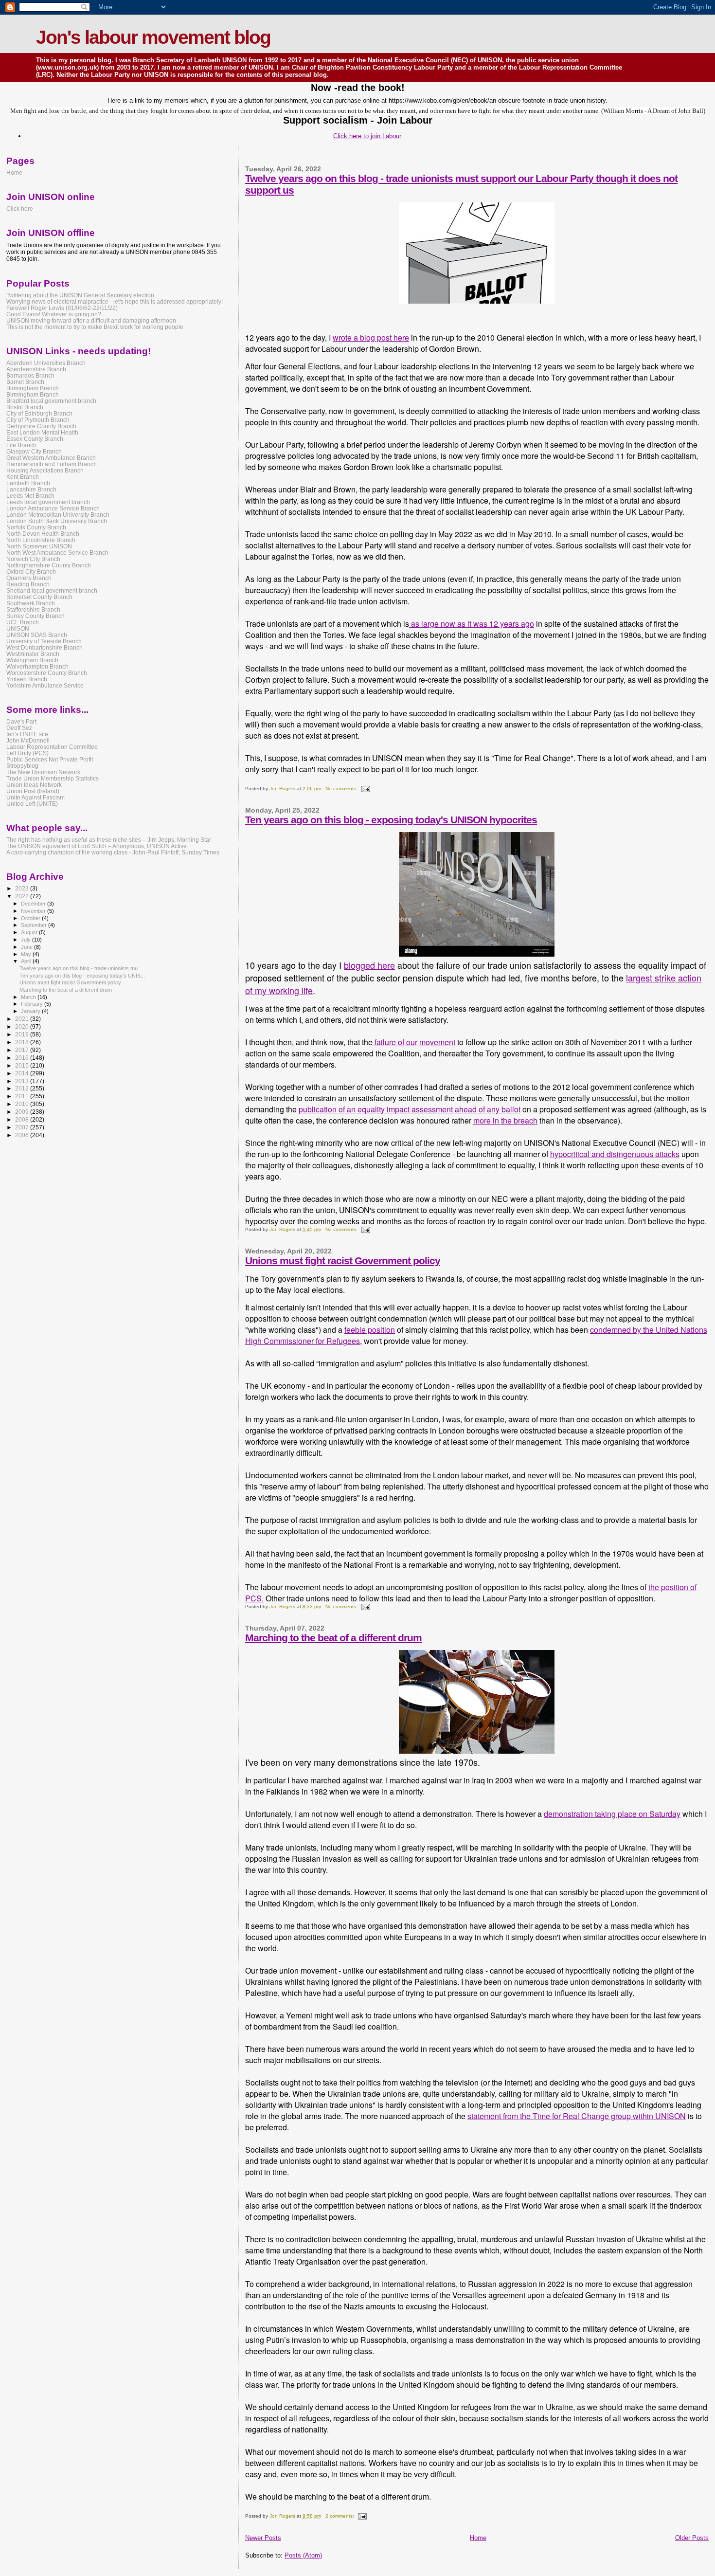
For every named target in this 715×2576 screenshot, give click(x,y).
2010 (23, 1104)
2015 (23, 1065)
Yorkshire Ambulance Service (45, 685)
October (31, 918)
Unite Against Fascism (36, 797)
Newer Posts (263, 2538)
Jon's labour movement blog (153, 37)
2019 (23, 1034)
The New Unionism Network (43, 772)
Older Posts (692, 2538)
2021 (23, 1019)
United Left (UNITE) (32, 804)
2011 (23, 1096)
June (27, 947)
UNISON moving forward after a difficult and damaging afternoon (91, 320)
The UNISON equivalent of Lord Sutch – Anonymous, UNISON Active (97, 846)
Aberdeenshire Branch (36, 369)
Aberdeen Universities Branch (46, 363)
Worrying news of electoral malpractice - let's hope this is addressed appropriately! (115, 301)
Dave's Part (21, 721)
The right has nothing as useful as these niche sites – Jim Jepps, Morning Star (109, 840)
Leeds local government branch (48, 502)
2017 (23, 1050)
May (27, 954)
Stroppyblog (22, 766)
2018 (23, 1042)
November (34, 911)
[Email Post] (365, 789)
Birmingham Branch (33, 388)
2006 (23, 1135)
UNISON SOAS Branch (37, 635)
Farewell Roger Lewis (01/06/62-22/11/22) (62, 308)
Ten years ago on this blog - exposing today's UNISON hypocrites (391, 820)
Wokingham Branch (32, 660)
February (33, 1004)
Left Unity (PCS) (27, 753)
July (27, 940)
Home (478, 2538)
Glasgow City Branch (34, 451)
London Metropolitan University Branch (58, 515)
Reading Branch (28, 584)
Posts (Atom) (303, 2555)
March (29, 997)
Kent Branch (23, 477)
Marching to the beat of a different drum (333, 1638)
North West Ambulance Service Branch (57, 553)
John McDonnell (28, 740)
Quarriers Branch (29, 578)
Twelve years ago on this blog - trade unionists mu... (81, 968)
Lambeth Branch (28, 483)
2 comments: (340, 2516)
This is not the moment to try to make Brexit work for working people (95, 327)
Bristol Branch (25, 407)
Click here (20, 209)
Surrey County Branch (36, 616)
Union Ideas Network (34, 785)
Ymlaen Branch (27, 679)
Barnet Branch (25, 382)
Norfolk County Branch (36, 527)
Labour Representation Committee (52, 747)
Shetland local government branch (52, 590)
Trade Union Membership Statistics (53, 778)
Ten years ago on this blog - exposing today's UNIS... (82, 976)
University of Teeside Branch (44, 641)
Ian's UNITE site (27, 734)
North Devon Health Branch (43, 534)
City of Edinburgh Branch (39, 413)
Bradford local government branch (51, 401)
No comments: (342, 789)
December (34, 904)
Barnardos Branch (30, 375)
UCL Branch (23, 622)
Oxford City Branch (31, 571)
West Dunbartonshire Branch (45, 647)
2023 (23, 888)
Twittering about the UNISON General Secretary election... (82, 295)
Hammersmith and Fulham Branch (52, 464)
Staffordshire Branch (33, 609)
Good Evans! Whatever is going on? (54, 314)
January (31, 1011)
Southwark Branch (31, 603)
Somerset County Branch (39, 597)
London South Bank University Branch (57, 521)
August (30, 932)
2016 (23, 1058)
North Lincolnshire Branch (41, 540)
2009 (23, 1112)
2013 (23, 1081)
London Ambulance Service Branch (53, 508)
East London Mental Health (42, 432)
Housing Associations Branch (45, 470)
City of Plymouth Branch (38, 420)
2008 (23, 1119)
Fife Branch (21, 445)
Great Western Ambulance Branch (51, 458)
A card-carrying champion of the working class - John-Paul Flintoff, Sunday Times (113, 852)
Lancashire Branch (31, 489)
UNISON (18, 628)
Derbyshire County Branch (41, 426)
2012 (23, 1088)
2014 (23, 1073)
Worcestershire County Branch (47, 673)
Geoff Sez (19, 728)
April (27, 961)
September (35, 925)
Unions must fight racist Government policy (343, 1261)
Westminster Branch (33, 654)
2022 (23, 896)
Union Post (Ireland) (33, 791)
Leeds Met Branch (30, 496)
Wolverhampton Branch (37, 666)
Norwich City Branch (33, 559)
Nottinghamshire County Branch (49, 565)
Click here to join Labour (367, 136)
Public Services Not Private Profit (50, 759)
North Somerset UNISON (39, 546)
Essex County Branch (35, 439)
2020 (23, 1026)
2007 (23, 1127)
